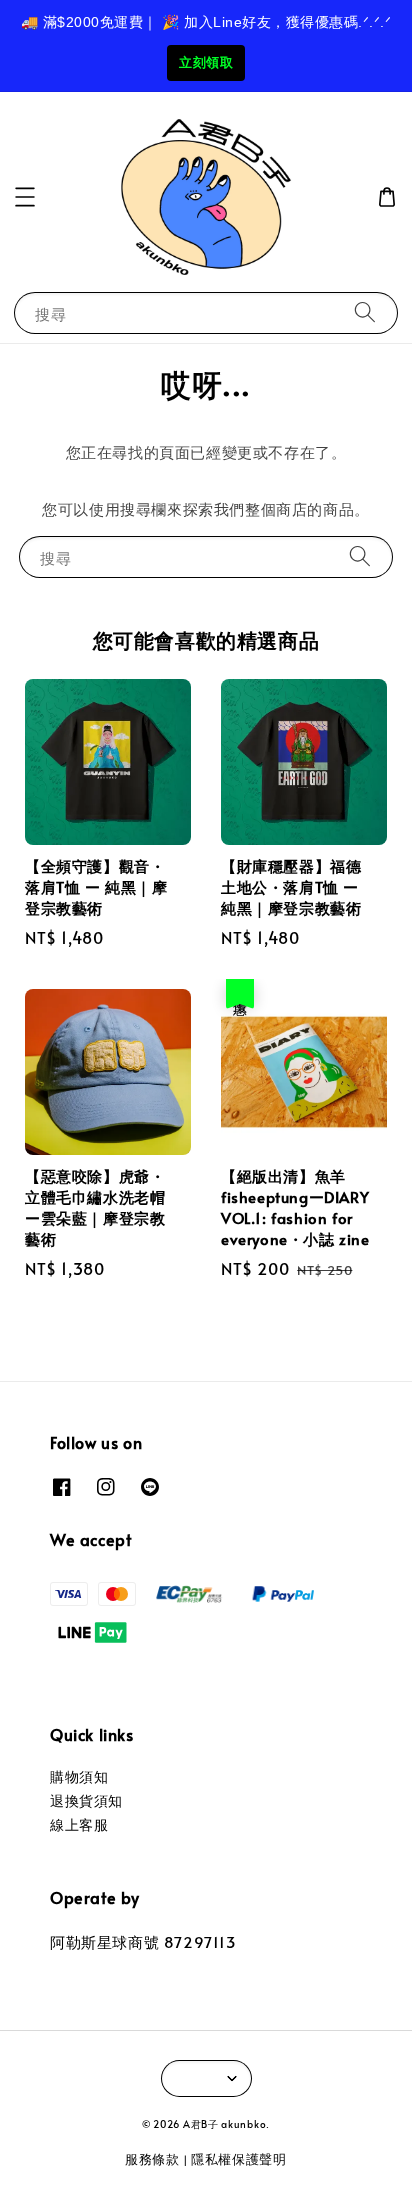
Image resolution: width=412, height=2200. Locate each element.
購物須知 (79, 1776)
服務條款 (152, 2159)
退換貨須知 (86, 1800)
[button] (25, 197)
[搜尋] (365, 312)
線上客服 (79, 1824)
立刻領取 (206, 62)
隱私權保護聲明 (239, 2159)
